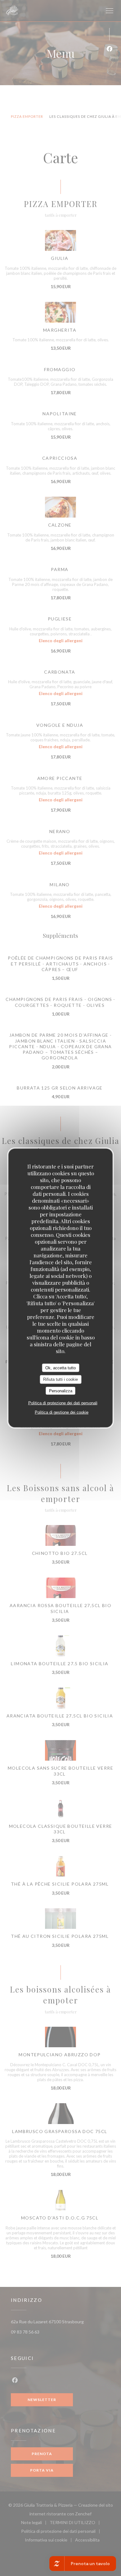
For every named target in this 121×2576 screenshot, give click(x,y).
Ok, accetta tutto (60, 1368)
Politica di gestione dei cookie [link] (62, 1412)
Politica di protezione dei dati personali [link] (63, 1403)
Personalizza (61, 1391)
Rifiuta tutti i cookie (60, 1379)
